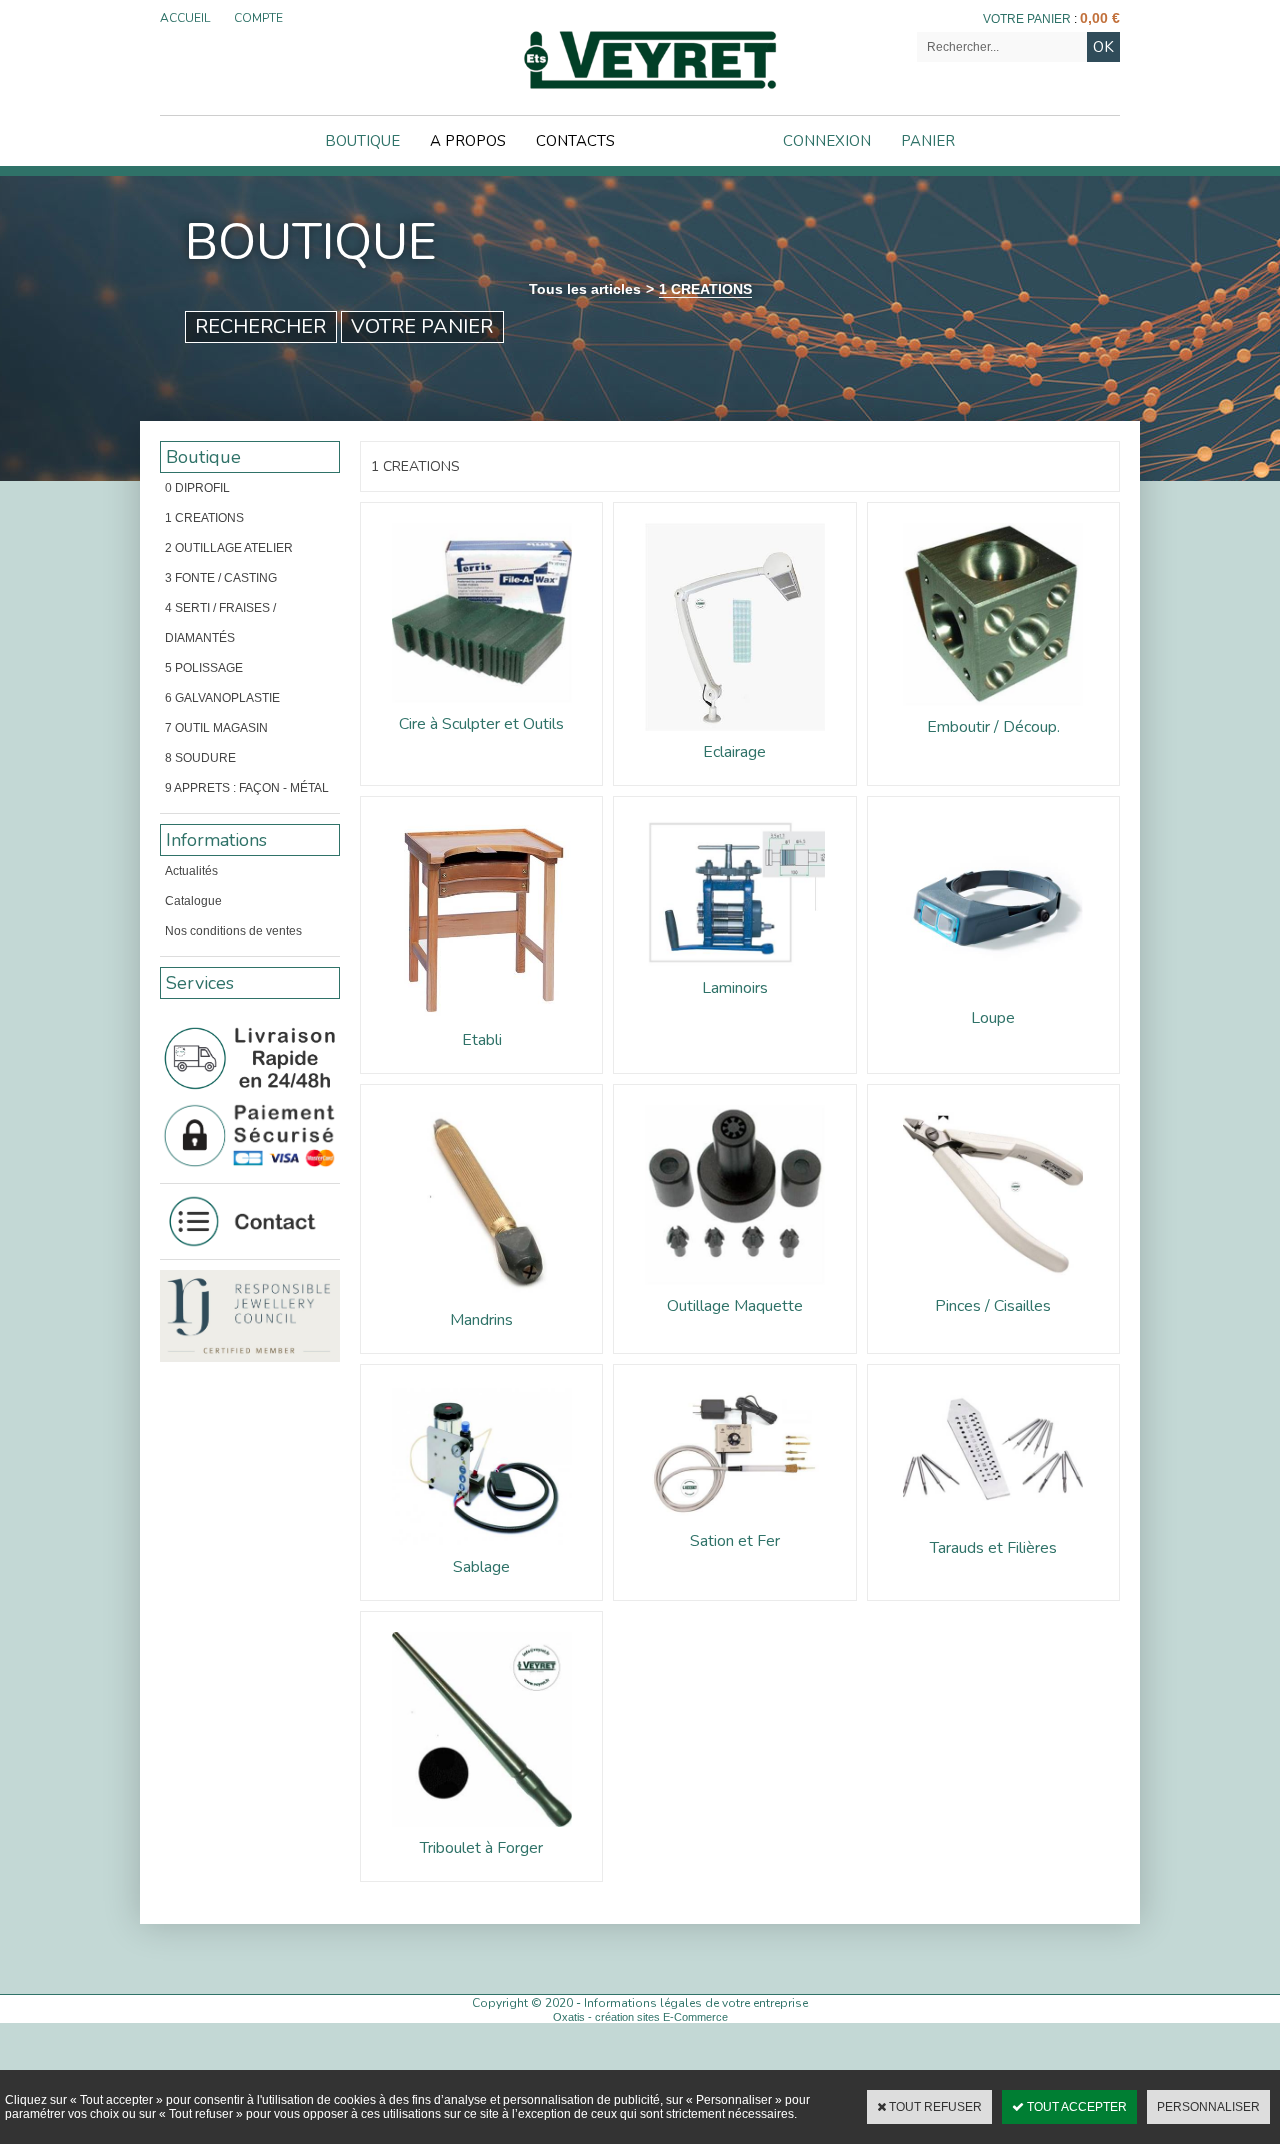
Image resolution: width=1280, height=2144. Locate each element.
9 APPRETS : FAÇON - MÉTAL (247, 788)
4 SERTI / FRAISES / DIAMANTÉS (220, 623)
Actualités (191, 871)
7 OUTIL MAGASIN (216, 728)
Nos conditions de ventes (233, 931)
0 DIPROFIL (197, 488)
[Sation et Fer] (735, 1526)
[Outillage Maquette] (735, 1291)
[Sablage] (482, 1552)
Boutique (362, 141)
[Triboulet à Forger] (482, 1833)
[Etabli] (482, 1025)
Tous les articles (585, 289)
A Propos (468, 141)
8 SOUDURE (200, 758)
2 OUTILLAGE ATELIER (229, 548)
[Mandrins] (482, 1305)
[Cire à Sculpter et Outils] (482, 709)
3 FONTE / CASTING (221, 578)
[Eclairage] (735, 737)
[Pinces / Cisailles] (993, 1291)
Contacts (575, 141)
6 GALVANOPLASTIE (222, 698)
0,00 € (1100, 18)
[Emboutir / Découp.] (993, 712)
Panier (928, 141)
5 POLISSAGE (204, 668)
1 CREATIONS (705, 289)
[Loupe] (993, 1003)
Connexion (827, 141)
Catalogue (193, 901)
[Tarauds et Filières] (993, 1533)
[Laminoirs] (735, 973)
